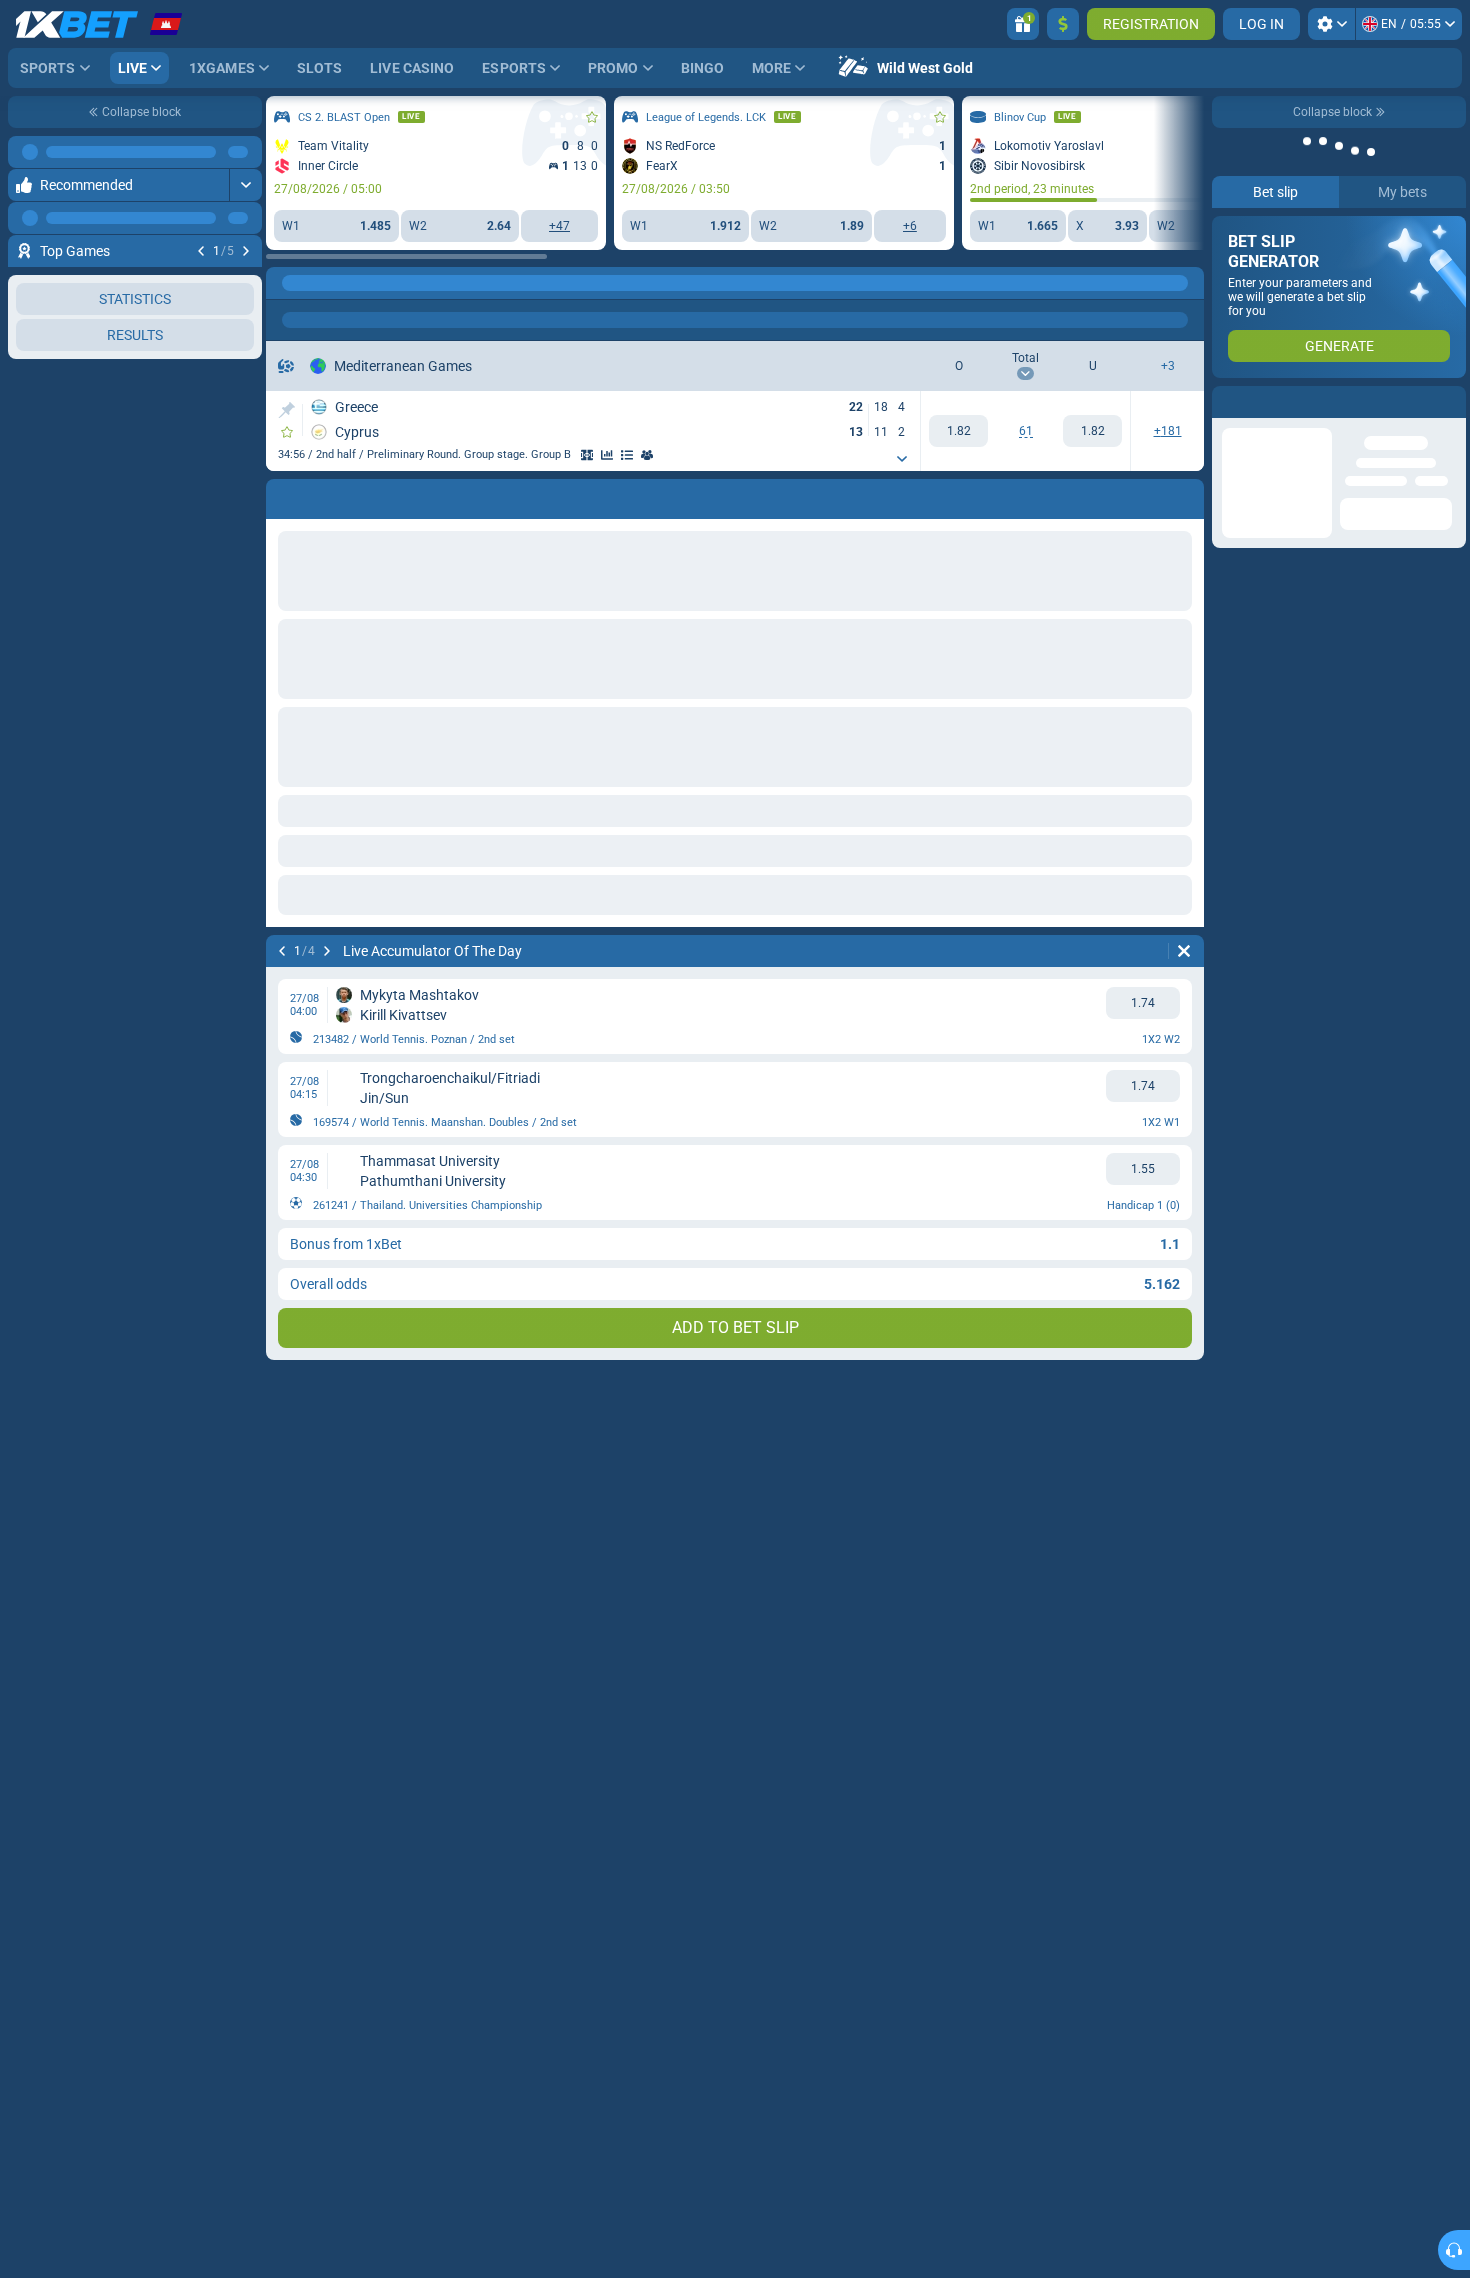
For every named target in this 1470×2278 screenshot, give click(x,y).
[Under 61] (1092, 431)
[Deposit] (1063, 24)
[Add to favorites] (244, 250)
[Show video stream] (224, 250)
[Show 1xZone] (587, 455)
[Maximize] (245, 185)
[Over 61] (958, 431)
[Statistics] (607, 455)
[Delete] (1184, 951)
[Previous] (201, 218)
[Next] (246, 218)
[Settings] (1331, 24)
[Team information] (647, 455)
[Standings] (627, 455)
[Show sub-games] (902, 459)
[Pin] (286, 410)
